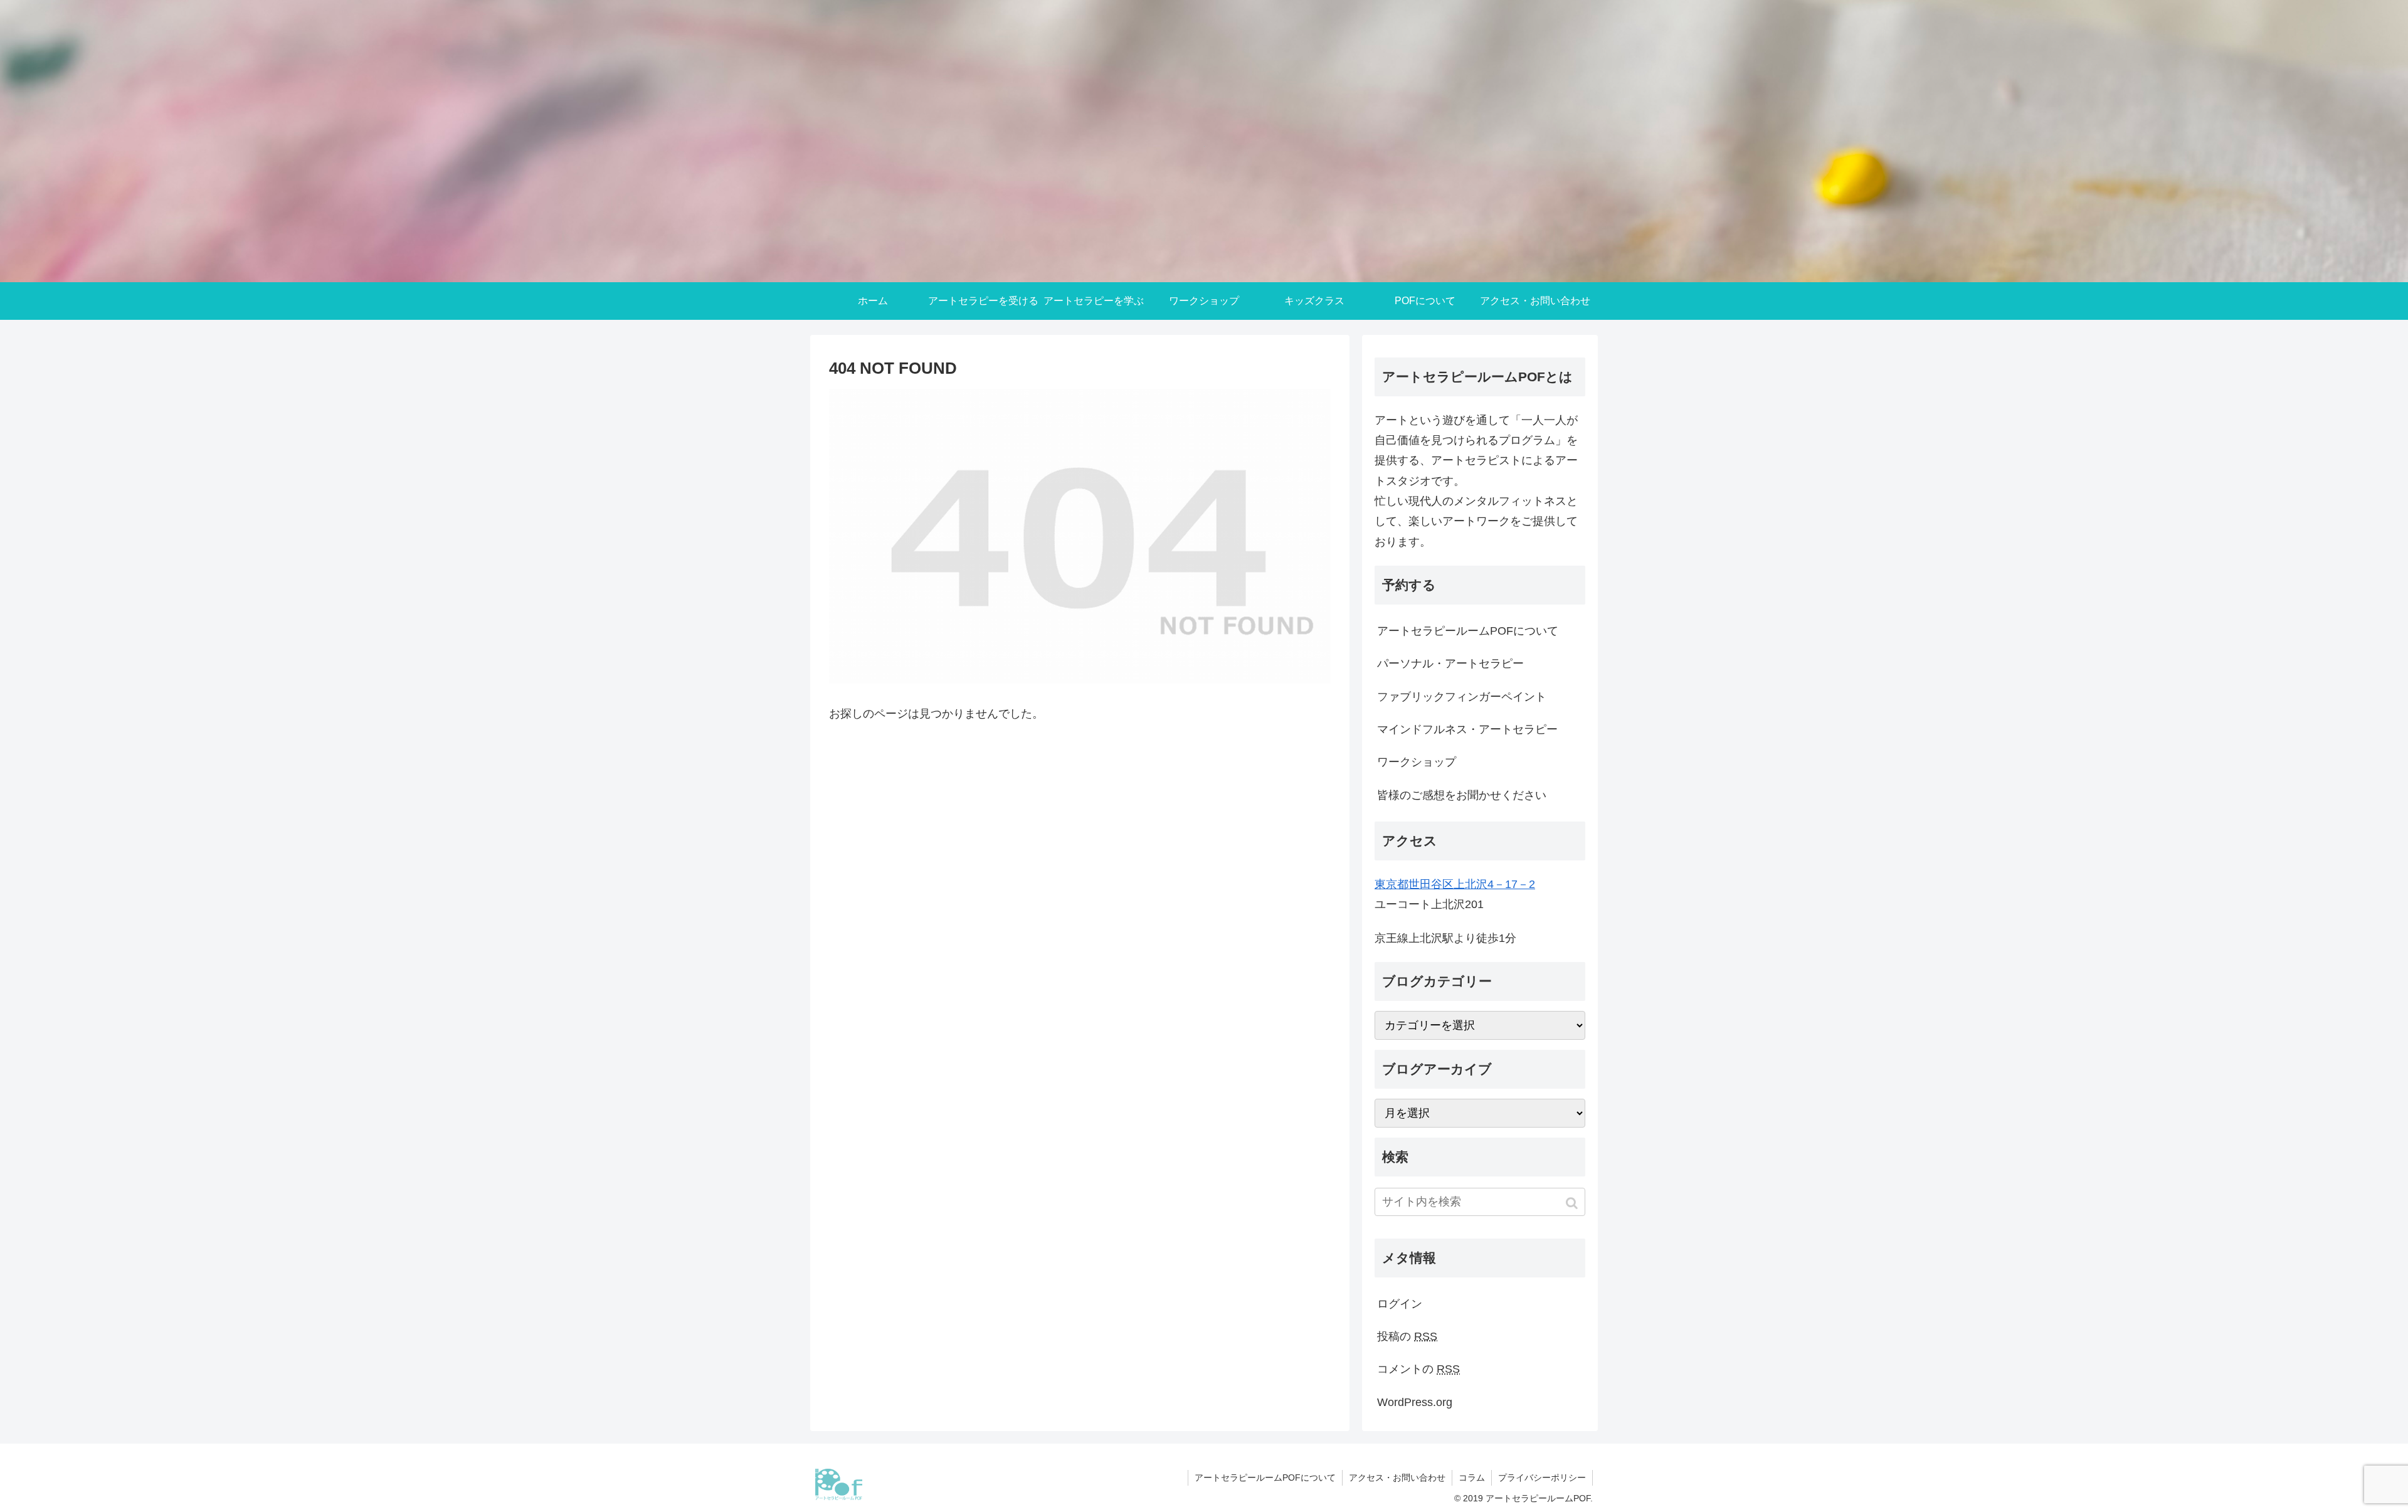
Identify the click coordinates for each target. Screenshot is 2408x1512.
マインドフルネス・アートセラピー (1467, 729)
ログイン (1400, 1304)
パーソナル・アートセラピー (1450, 663)
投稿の (1407, 1336)
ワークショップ (1417, 762)
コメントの (1418, 1369)
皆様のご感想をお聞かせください (1462, 795)
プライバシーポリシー (1542, 1478)
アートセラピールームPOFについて (1468, 631)
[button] (1573, 1203)
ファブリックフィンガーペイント (1462, 697)
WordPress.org (1415, 1402)
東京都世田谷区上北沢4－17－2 (1455, 884)
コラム (1472, 1478)
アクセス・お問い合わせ (1397, 1478)
